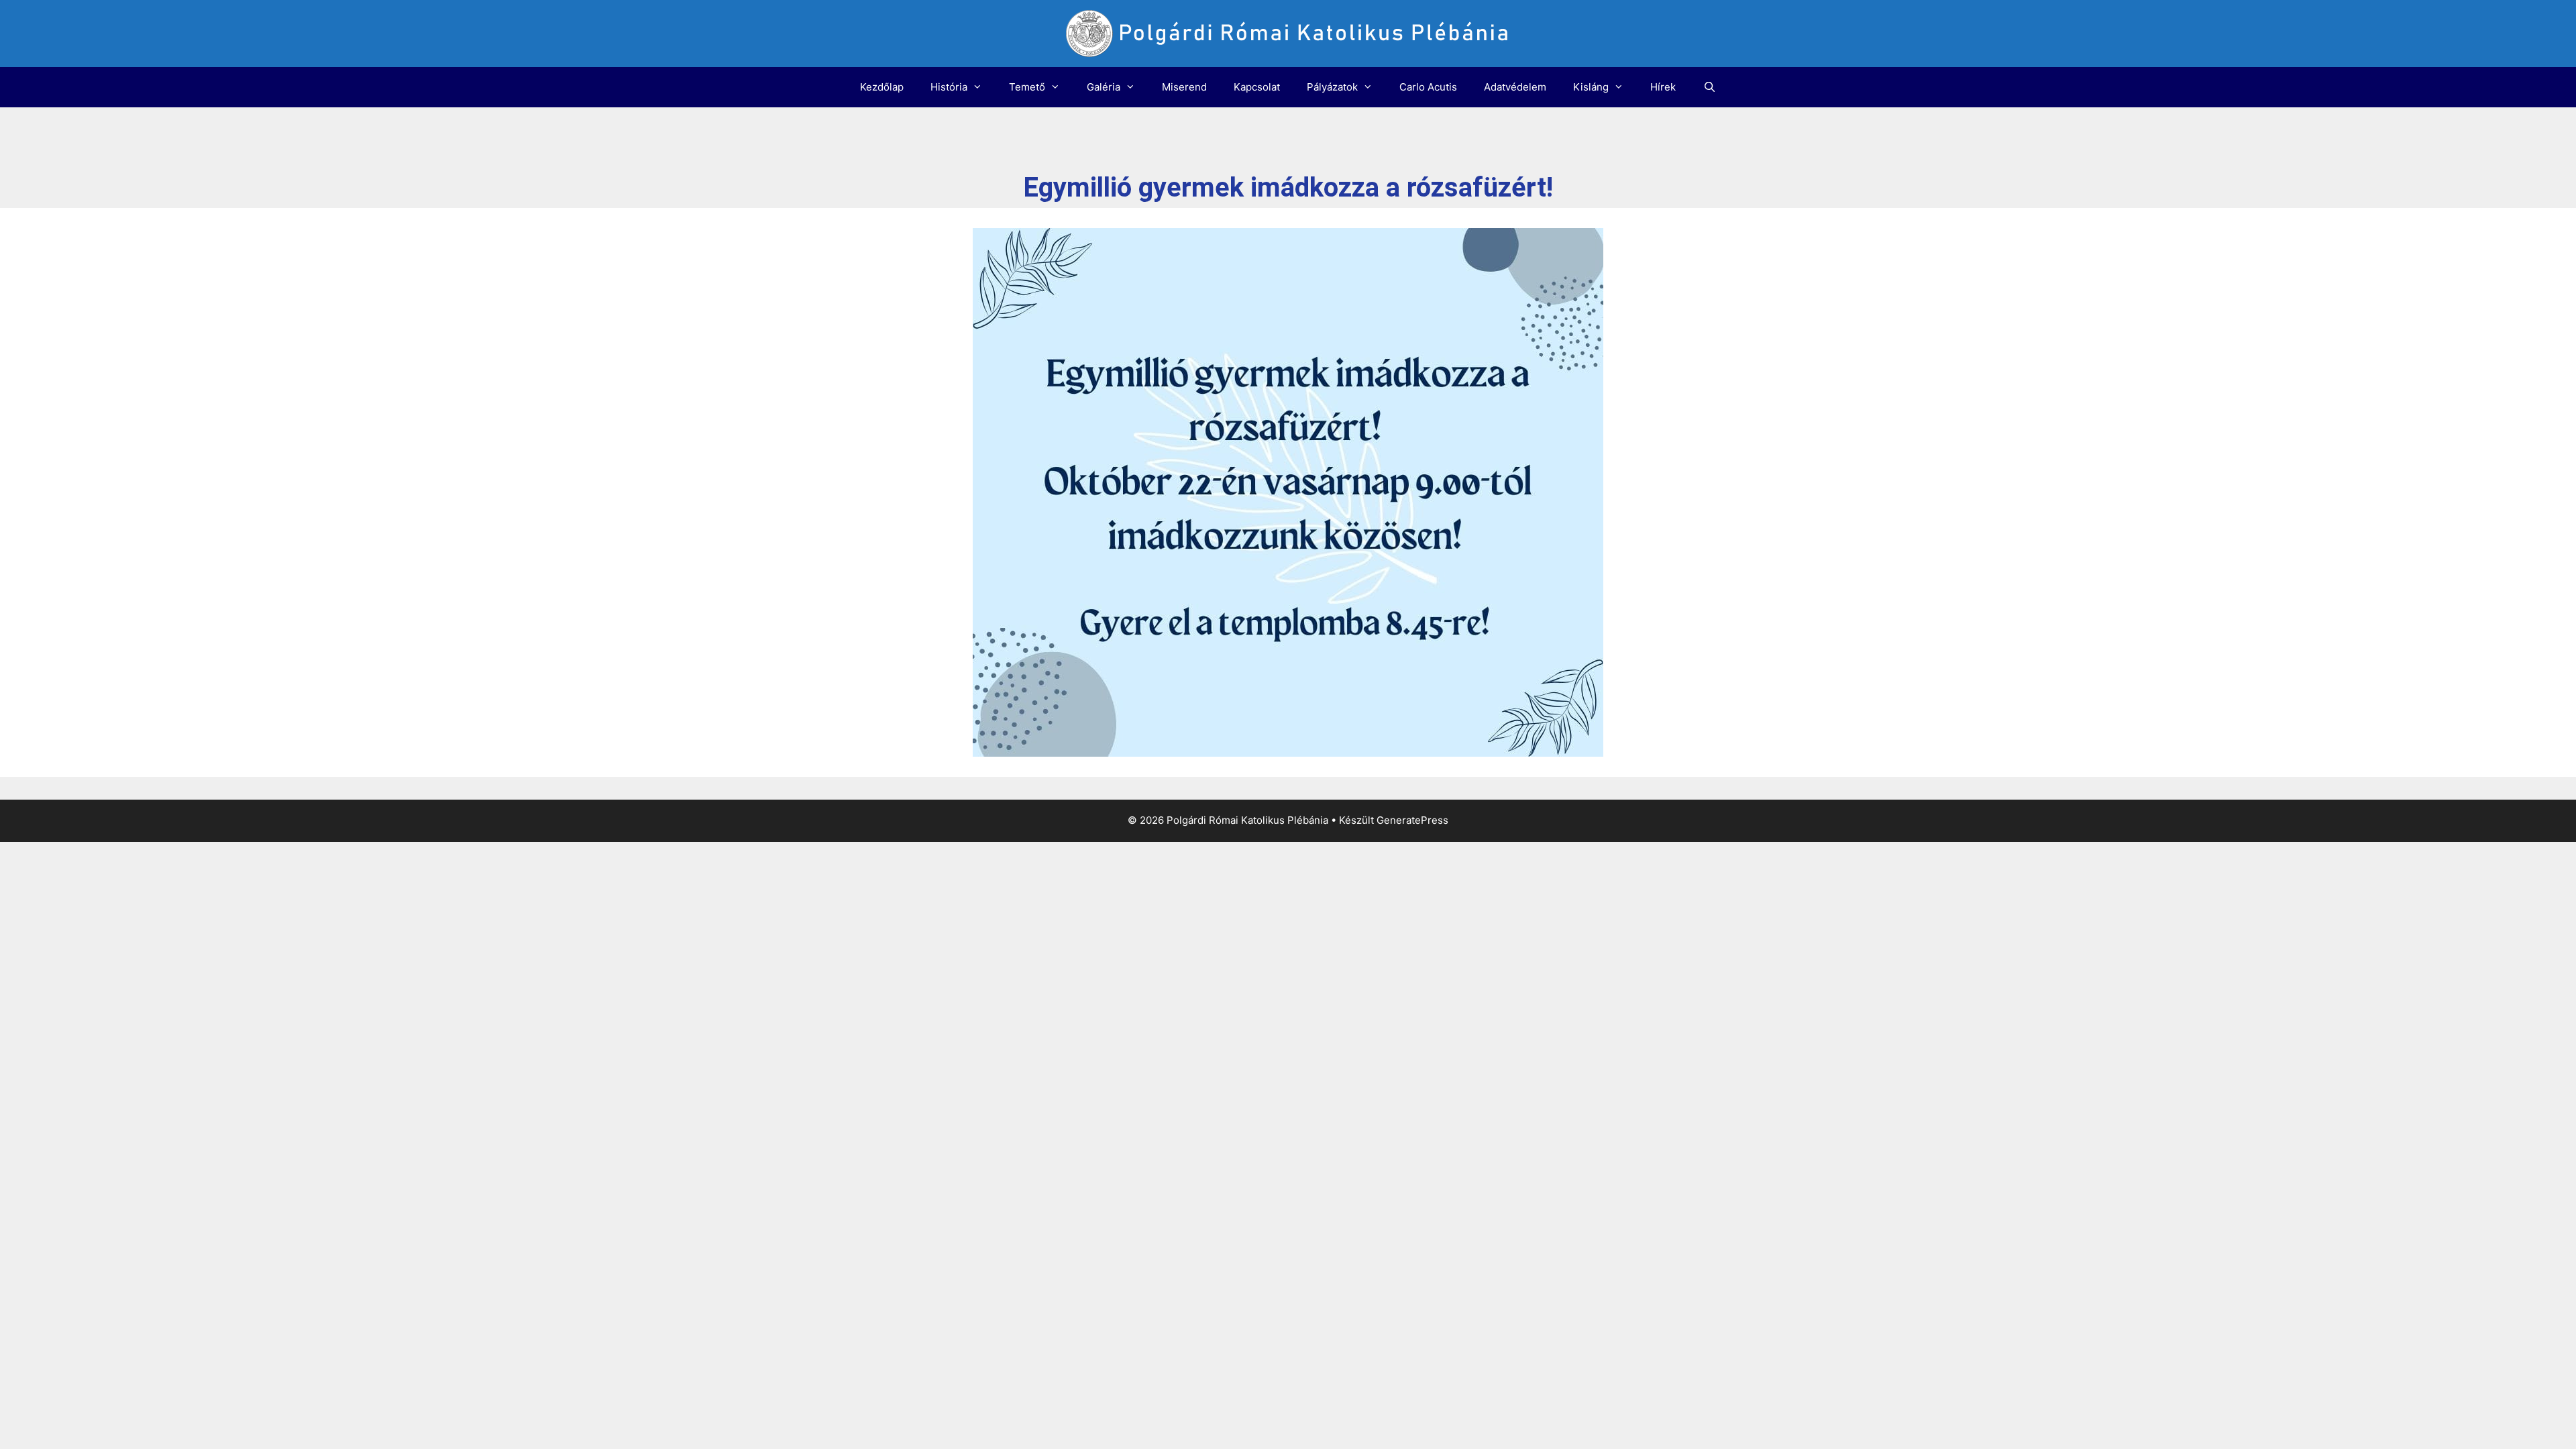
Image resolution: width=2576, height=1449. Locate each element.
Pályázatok (1332, 87)
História (949, 87)
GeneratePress (1412, 820)
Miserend (1184, 87)
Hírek (1663, 87)
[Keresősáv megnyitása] (1709, 87)
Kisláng (1591, 87)
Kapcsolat (1257, 87)
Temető (1027, 87)
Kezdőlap (882, 87)
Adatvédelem (1515, 87)
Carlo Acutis (1428, 87)
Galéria (1104, 87)
